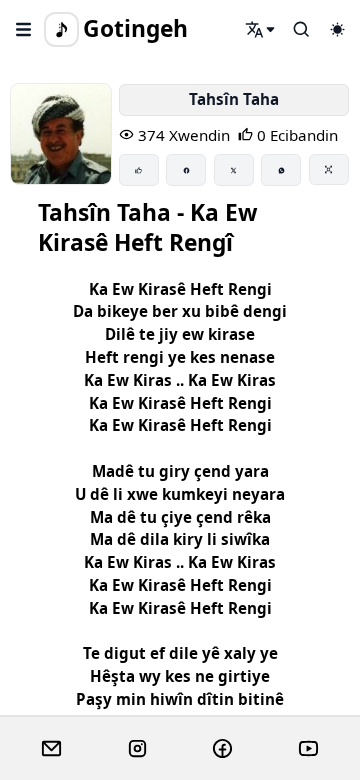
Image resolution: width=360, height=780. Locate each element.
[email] (51, 749)
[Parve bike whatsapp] (281, 170)
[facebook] (222, 749)
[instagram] (137, 749)
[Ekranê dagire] (329, 169)
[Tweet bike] (234, 170)
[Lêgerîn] (261, 29)
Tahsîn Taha (234, 99)
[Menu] (24, 29)
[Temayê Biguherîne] (337, 29)
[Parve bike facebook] (186, 170)
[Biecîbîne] (139, 170)
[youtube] (308, 749)
